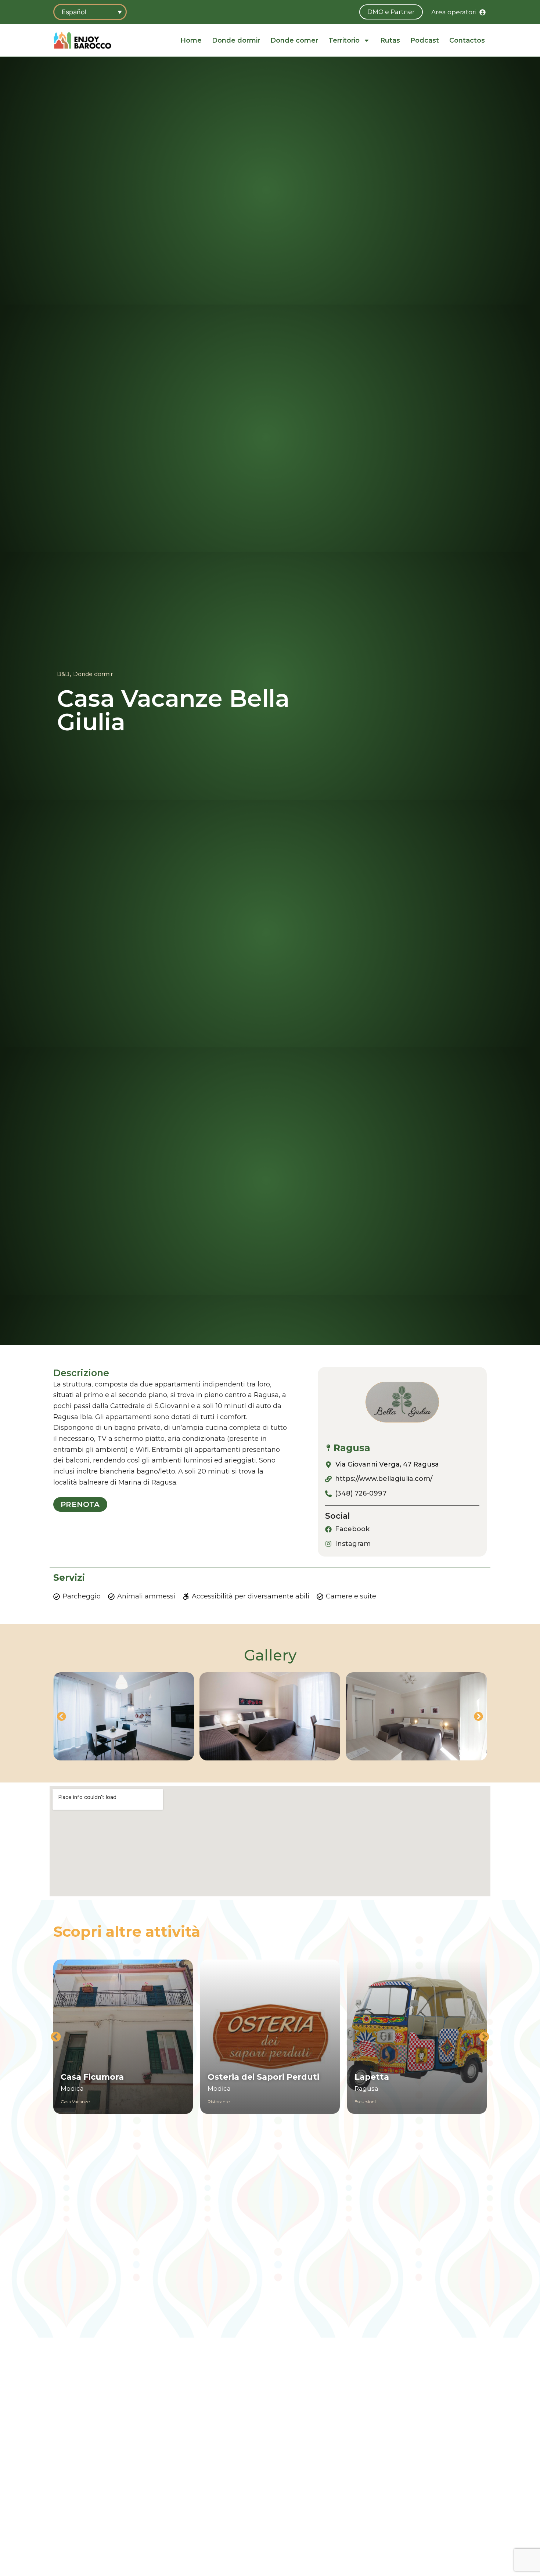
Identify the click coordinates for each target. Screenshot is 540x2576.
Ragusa (352, 1448)
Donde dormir (236, 40)
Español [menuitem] (74, 12)
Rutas (390, 40)
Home (191, 40)
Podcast (425, 40)
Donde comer (294, 40)
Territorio (344, 40)
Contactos (467, 40)
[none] (90, 12)
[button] (62, 1717)
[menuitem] (90, 12)
